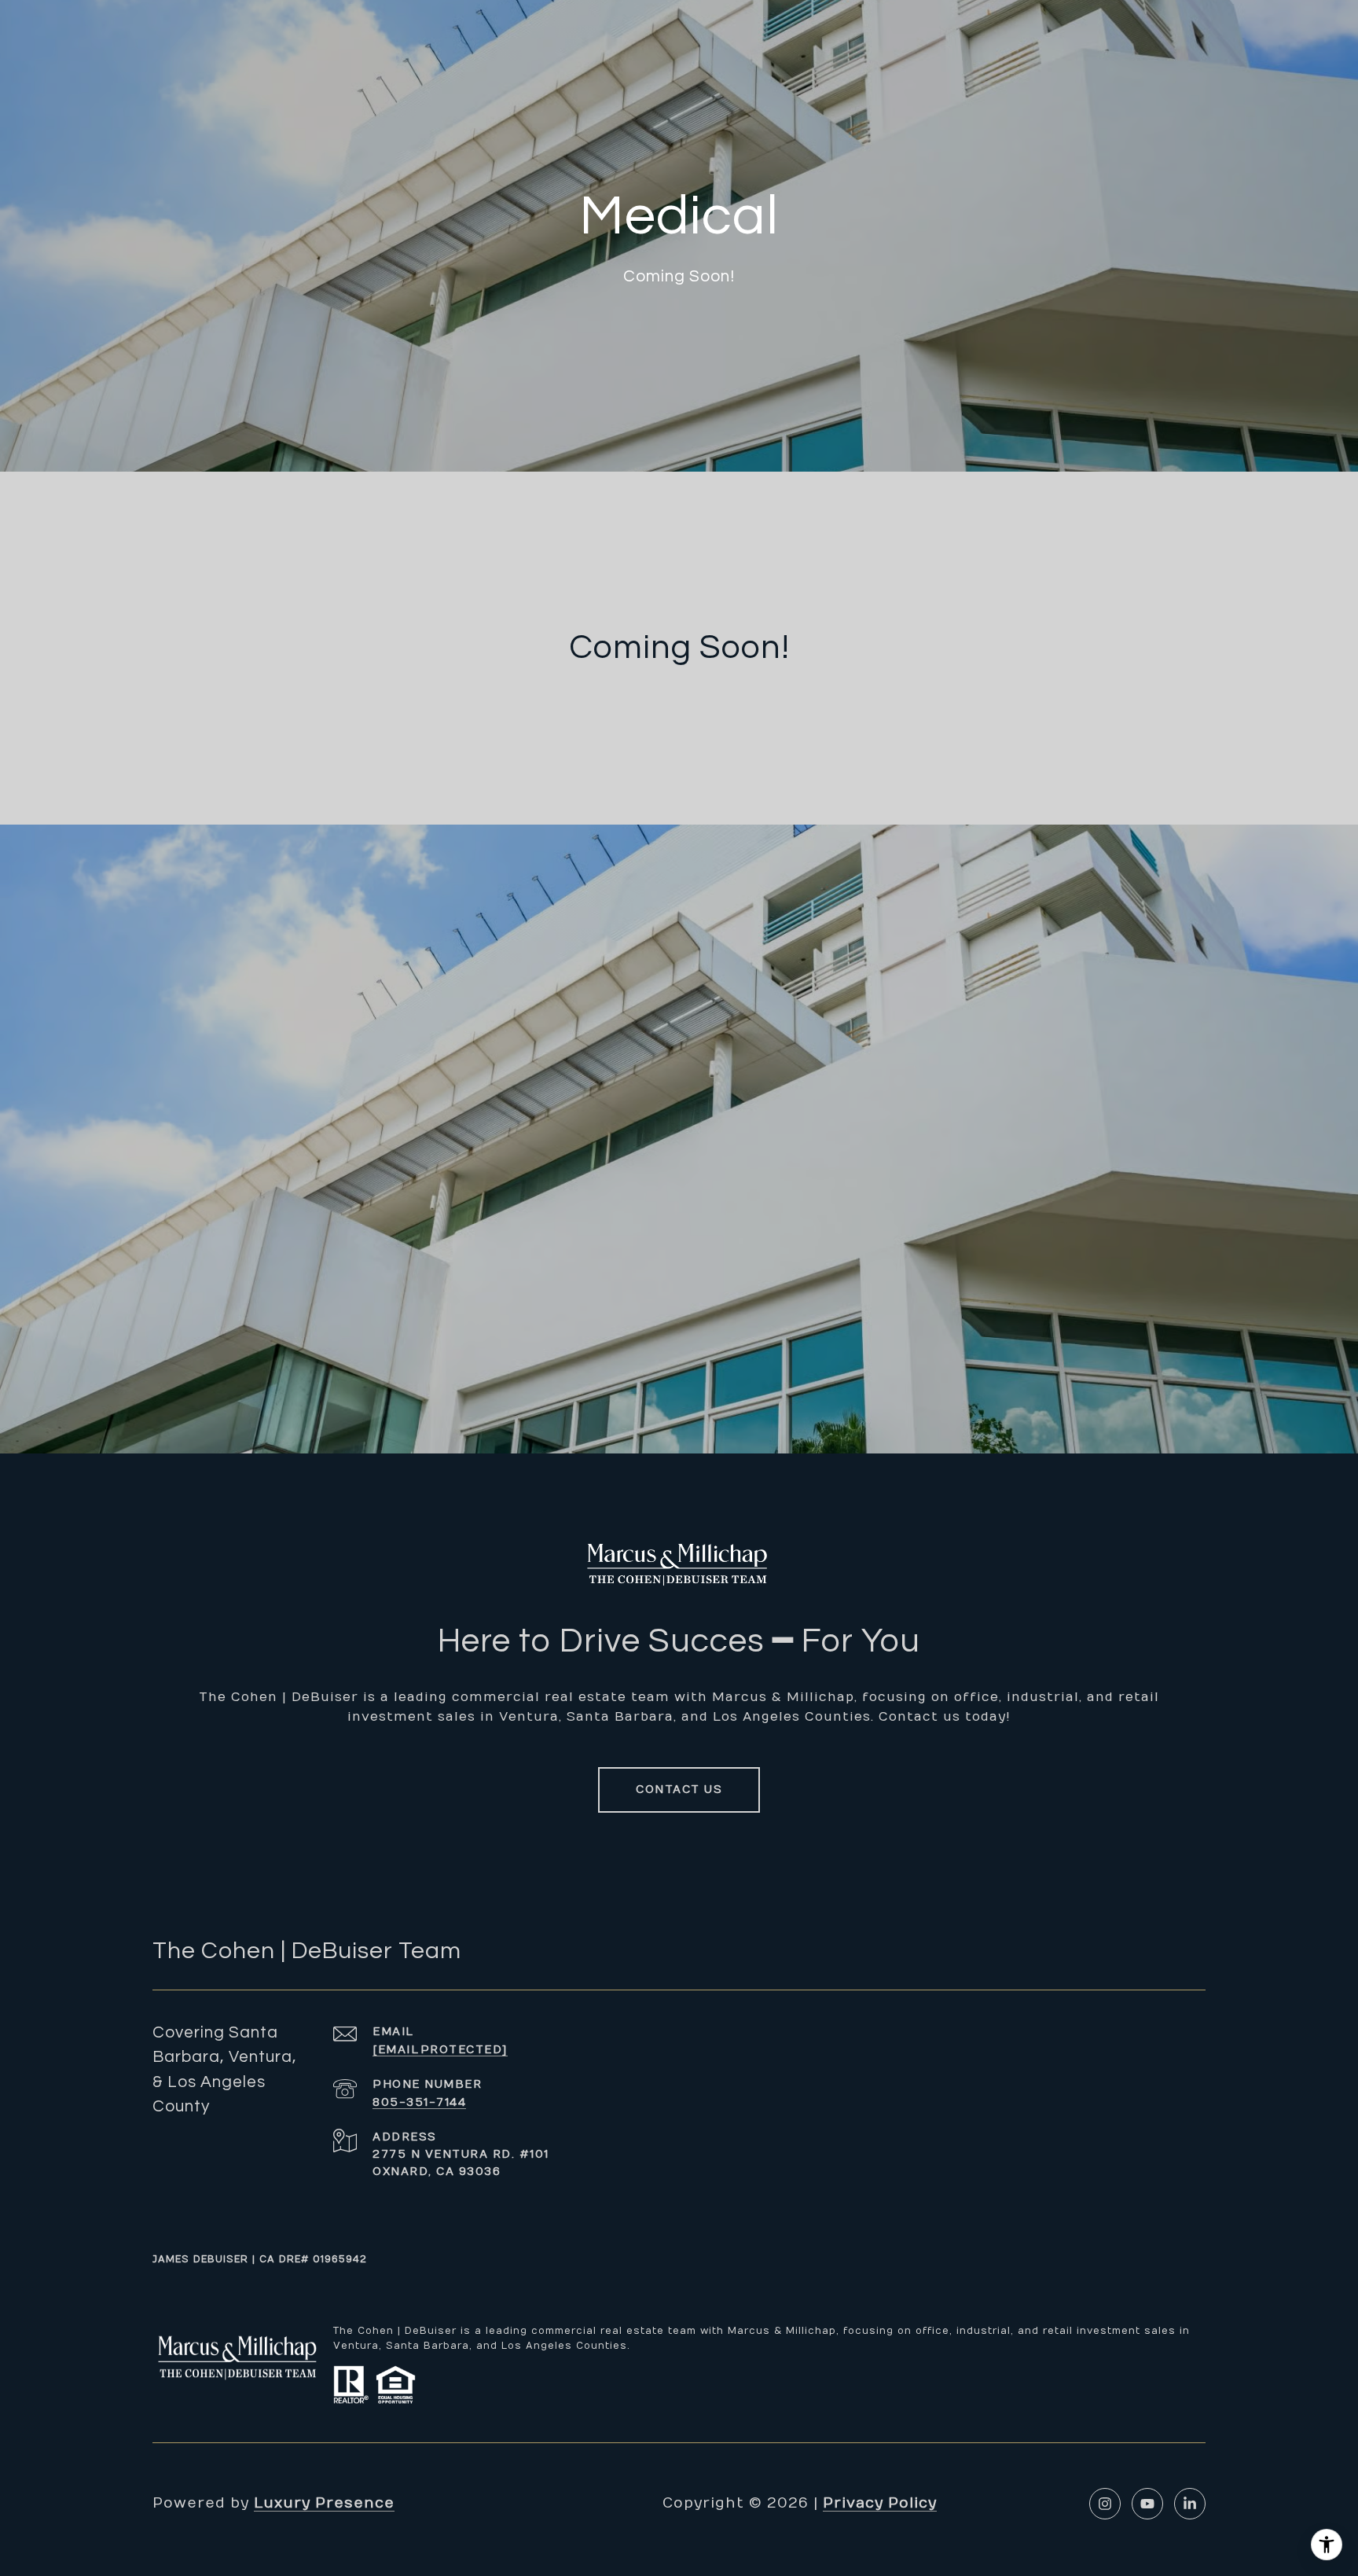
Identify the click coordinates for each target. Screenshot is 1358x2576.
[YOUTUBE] (1147, 2504)
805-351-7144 (419, 2102)
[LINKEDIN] (1190, 2504)
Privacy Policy (880, 2503)
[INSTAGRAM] (1105, 2504)
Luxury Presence (324, 2503)
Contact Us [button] (679, 1790)
